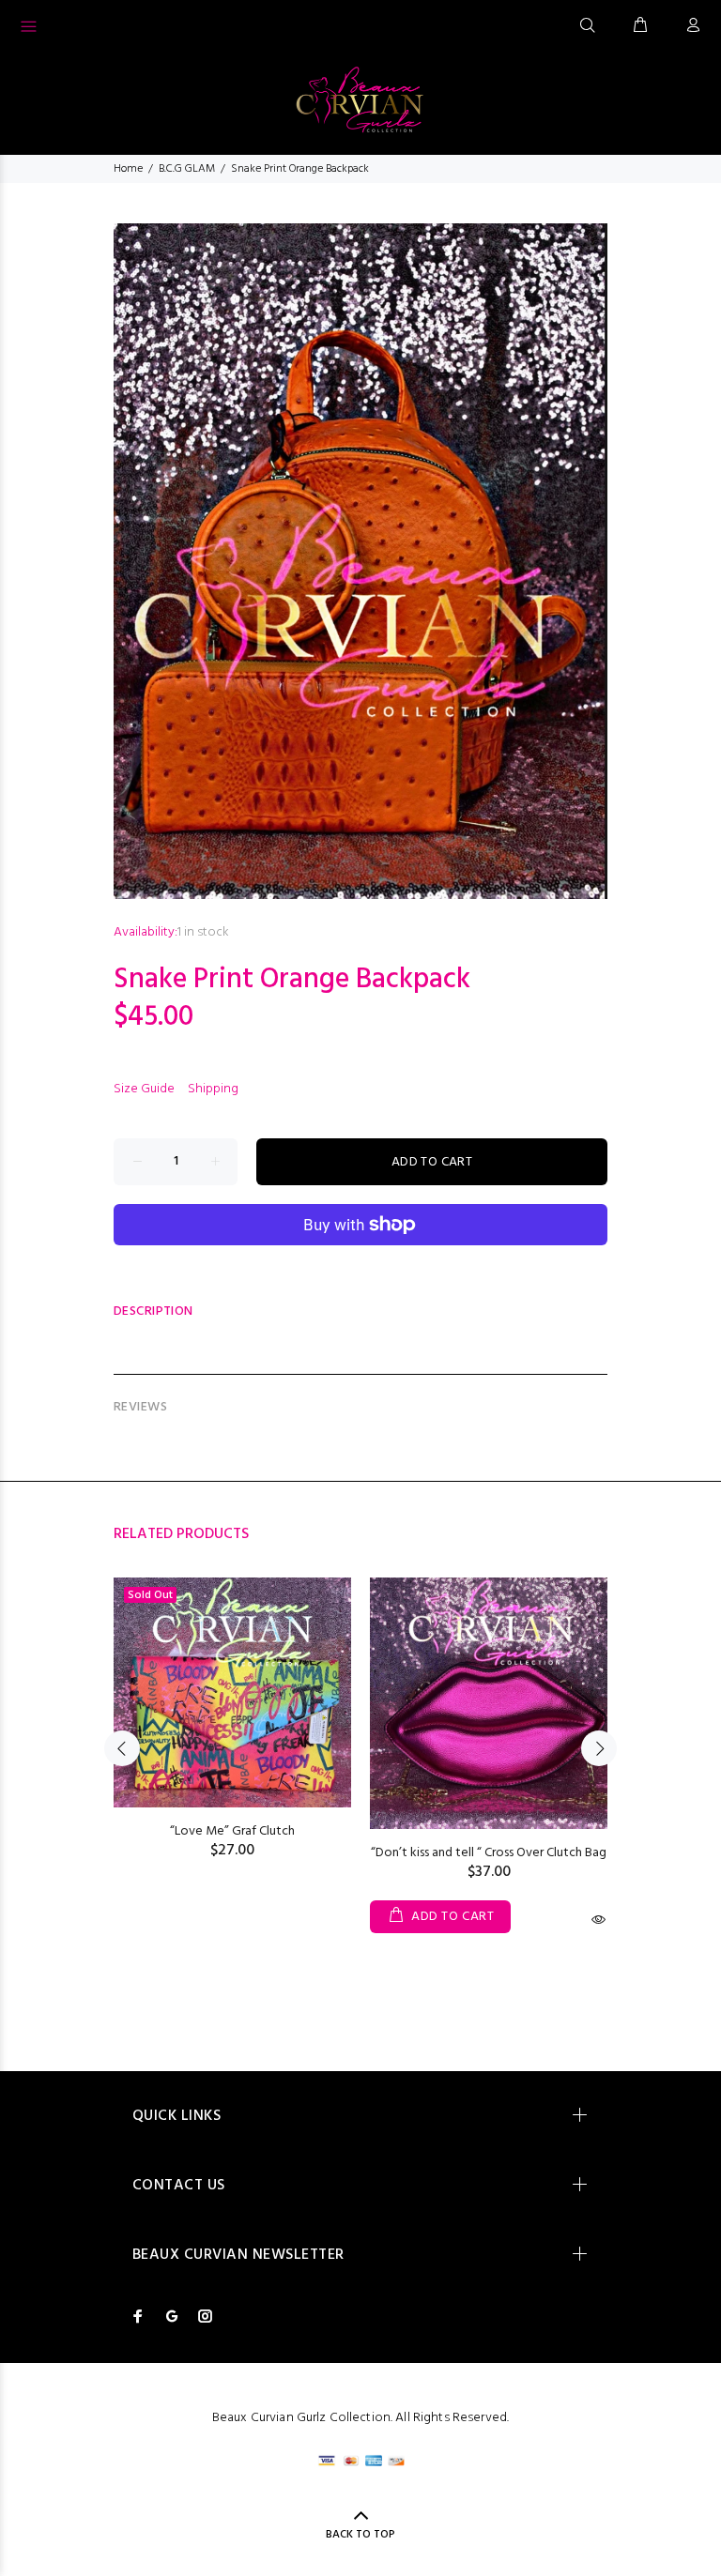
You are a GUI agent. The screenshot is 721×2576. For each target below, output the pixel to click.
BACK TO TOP (360, 2535)
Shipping (213, 1089)
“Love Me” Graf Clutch (232, 1831)
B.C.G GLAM (187, 169)
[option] (232, 1700)
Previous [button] (122, 1748)
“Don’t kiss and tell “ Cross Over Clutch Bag (489, 1853)
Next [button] (599, 1748)
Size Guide (144, 1089)
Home (128, 169)
